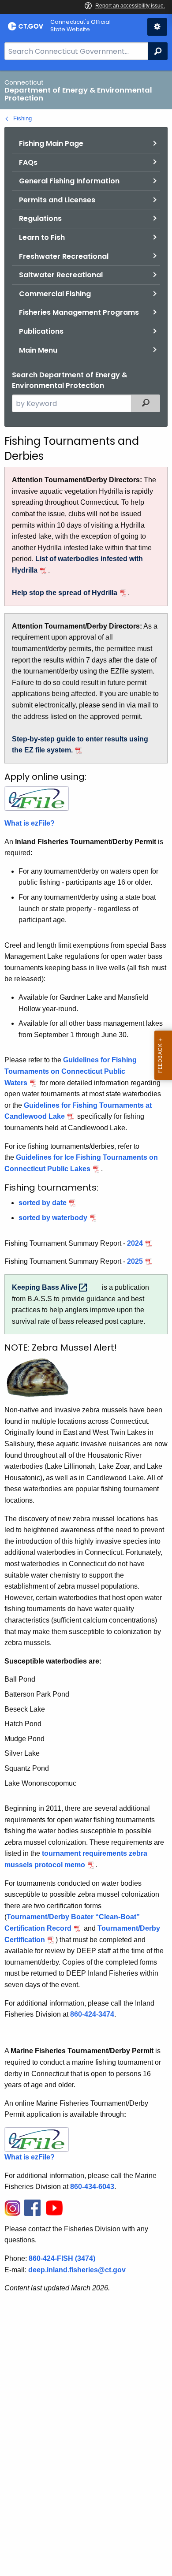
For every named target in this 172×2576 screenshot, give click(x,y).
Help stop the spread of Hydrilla (65, 593)
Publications (41, 331)
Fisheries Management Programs (79, 312)
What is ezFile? (30, 823)
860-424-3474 (92, 2014)
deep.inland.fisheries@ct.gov (77, 2270)
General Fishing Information (69, 181)
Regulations (40, 218)
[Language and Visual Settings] (157, 27)
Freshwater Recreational (64, 256)
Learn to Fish (42, 237)
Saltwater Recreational (61, 275)
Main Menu (38, 350)
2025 (135, 1261)
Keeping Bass (45, 1287)
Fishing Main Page (51, 143)
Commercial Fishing (55, 294)
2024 (135, 1243)
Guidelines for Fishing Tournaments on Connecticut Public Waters (71, 1071)
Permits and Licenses (57, 200)
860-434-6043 (92, 2187)
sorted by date (43, 1203)
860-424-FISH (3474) (62, 2258)
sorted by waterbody (53, 1218)
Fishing (22, 118)
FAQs (28, 162)
